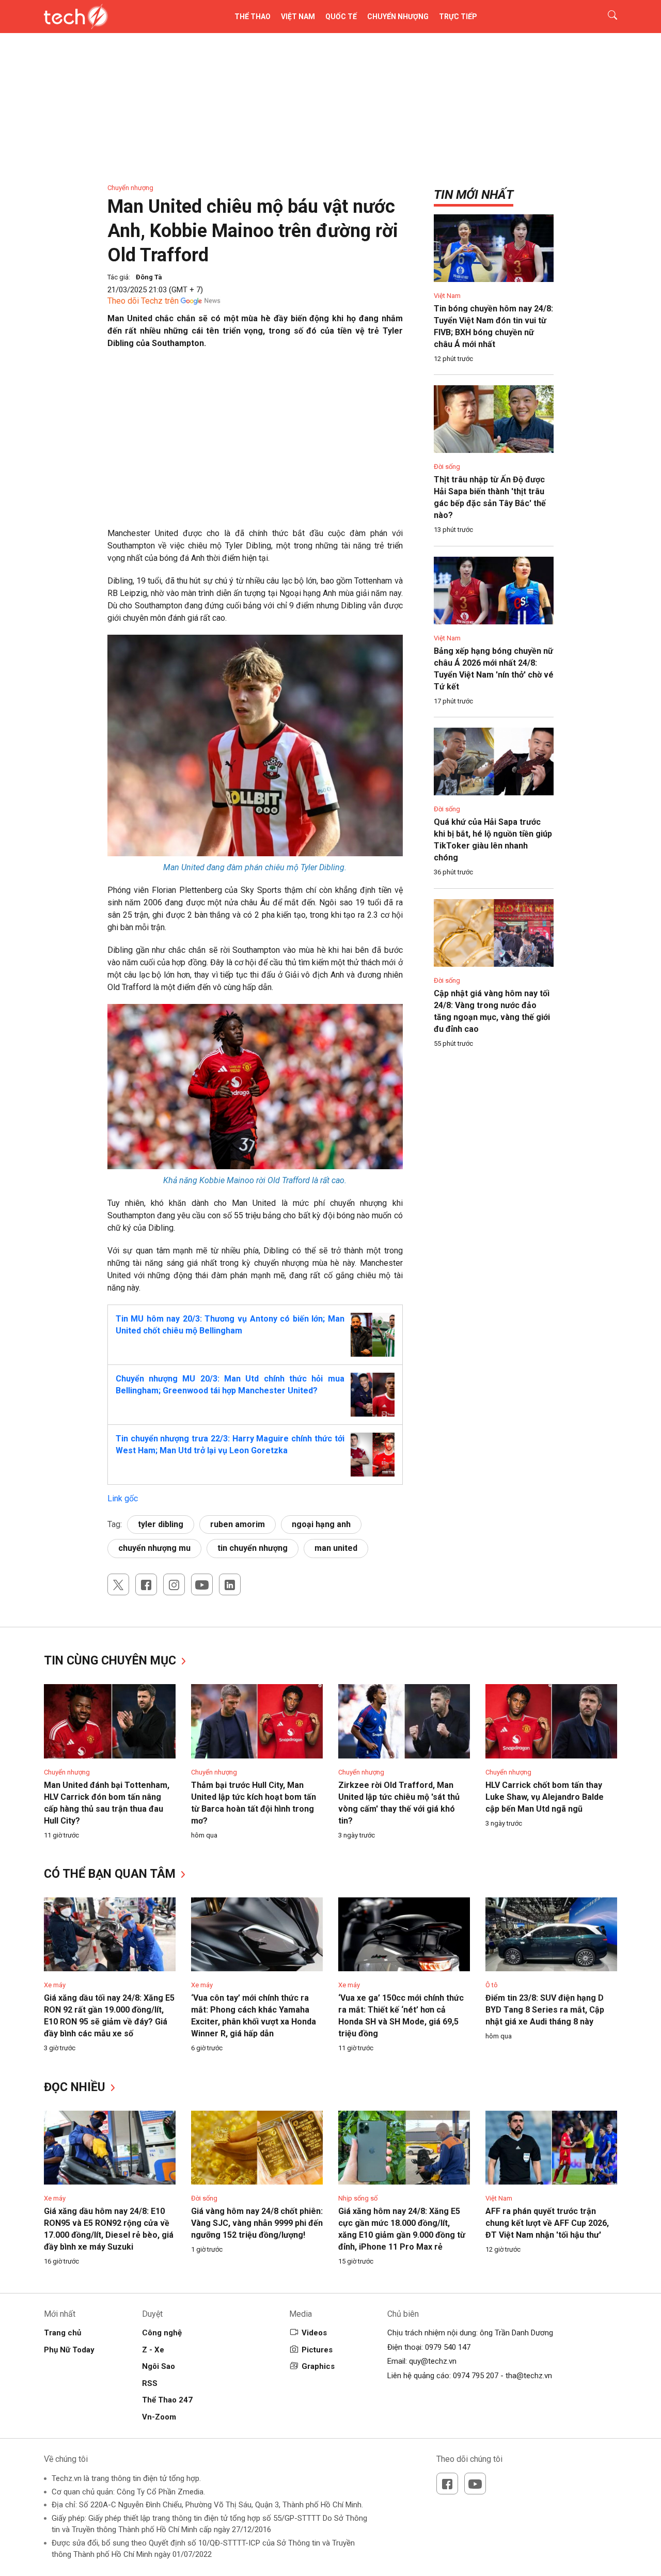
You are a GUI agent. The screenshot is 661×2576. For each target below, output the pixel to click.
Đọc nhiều (76, 2087)
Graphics (318, 2366)
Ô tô (492, 1985)
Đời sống (447, 467)
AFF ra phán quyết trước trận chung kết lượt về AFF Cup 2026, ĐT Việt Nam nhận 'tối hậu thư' (547, 2223)
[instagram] (174, 1584)
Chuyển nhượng (398, 17)
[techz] (76, 17)
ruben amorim (238, 1524)
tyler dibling (161, 1524)
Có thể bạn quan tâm (111, 1874)
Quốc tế (341, 17)
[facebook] (146, 1584)
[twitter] (118, 1584)
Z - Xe (153, 2350)
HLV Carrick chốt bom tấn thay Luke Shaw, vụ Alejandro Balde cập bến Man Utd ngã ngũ (545, 1797)
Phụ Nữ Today (69, 2350)
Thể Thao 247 (167, 2400)
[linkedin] (230, 1584)
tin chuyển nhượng (253, 1548)
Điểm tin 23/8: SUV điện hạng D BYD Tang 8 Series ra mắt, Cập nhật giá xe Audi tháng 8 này (545, 2010)
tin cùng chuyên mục (112, 1661)
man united (336, 1548)
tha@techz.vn (529, 2376)
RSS (150, 2383)
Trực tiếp (458, 17)
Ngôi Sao (159, 2366)
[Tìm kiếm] (606, 17)
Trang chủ (62, 2333)
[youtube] (202, 1584)
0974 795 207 (476, 2376)
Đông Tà (149, 277)
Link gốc (123, 1498)
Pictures (317, 2350)
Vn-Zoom (159, 2417)
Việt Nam (298, 17)
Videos (314, 2333)
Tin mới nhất (474, 195)
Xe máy (55, 1985)
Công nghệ (162, 2333)
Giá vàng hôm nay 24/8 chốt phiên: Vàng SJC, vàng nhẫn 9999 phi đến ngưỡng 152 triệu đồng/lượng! (257, 2223)
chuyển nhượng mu (154, 1548)
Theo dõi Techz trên (143, 301)
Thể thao (253, 17)
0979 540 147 (448, 2347)
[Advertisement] (255, 432)
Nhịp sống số (358, 2198)
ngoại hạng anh (321, 1524)
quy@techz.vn (433, 2361)
